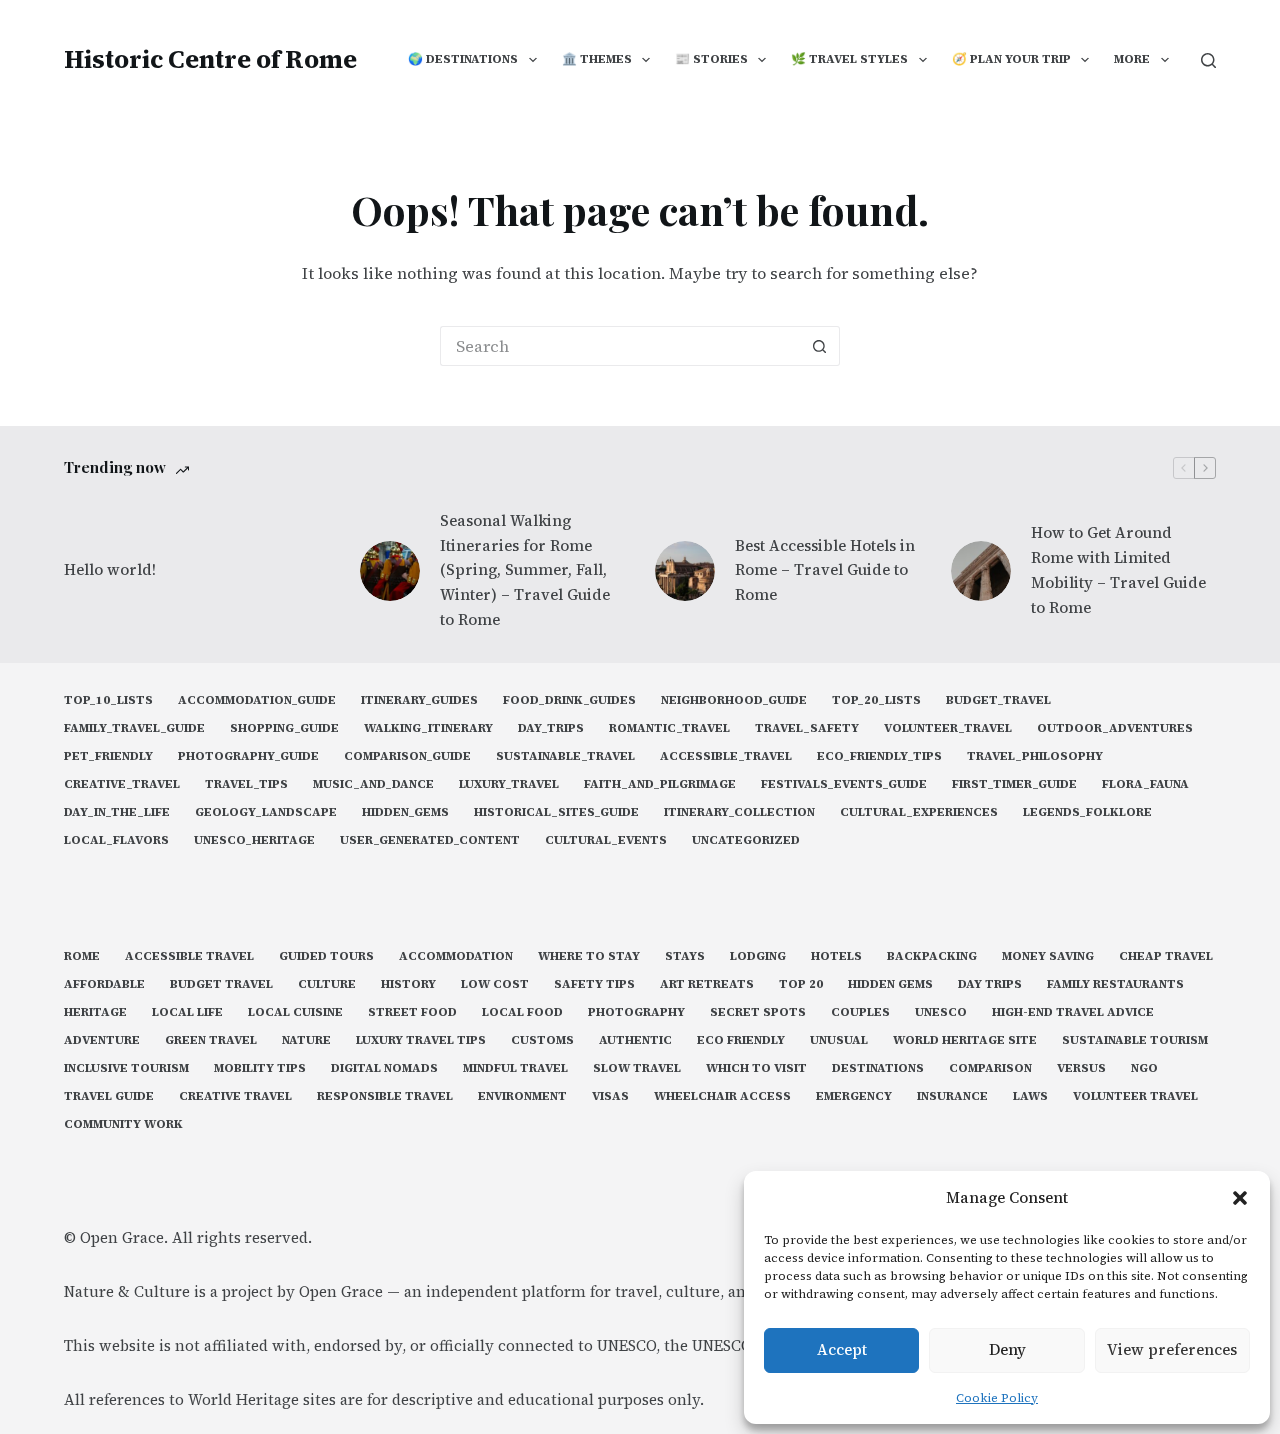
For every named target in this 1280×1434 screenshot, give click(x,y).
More (1132, 59)
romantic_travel (669, 728)
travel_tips (246, 784)
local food (522, 1012)
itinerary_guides (419, 700)
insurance (952, 1096)
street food (412, 1012)
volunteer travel (1135, 1096)
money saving (1048, 956)
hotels (836, 956)
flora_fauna (1145, 784)
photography (636, 1012)
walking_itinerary (428, 728)
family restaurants (1115, 984)
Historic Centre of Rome (210, 59)
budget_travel (998, 700)
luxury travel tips (421, 1040)
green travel (211, 1040)
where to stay (589, 956)
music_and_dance (373, 784)
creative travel (235, 1096)
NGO (1144, 1068)
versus (1081, 1068)
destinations (878, 1068)
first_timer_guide (1014, 784)
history (408, 984)
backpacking (932, 956)
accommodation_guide (257, 700)
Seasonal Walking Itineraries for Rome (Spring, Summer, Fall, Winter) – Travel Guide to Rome (525, 570)
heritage (95, 1012)
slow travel (637, 1068)
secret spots (758, 1012)
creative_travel (122, 784)
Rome (82, 956)
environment (522, 1096)
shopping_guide (284, 728)
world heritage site (965, 1040)
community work (123, 1124)
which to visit (756, 1068)
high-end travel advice (1073, 1012)
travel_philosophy (1035, 756)
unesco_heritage (254, 840)
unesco (941, 1012)
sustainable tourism (1135, 1040)
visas (610, 1096)
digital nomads (384, 1068)
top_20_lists (876, 700)
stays (685, 956)
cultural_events (606, 840)
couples (860, 1012)
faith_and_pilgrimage (660, 784)
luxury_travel (509, 784)
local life (187, 1012)
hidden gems (890, 984)
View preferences (1172, 1349)
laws (1030, 1096)
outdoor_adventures (1115, 728)
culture (327, 984)
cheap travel (1166, 956)
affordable (104, 984)
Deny (1007, 1349)
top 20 (801, 984)
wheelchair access (722, 1096)
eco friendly (741, 1040)
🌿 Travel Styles (849, 59)
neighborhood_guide (734, 700)
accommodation (456, 956)
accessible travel (189, 956)
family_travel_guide (134, 728)
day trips (990, 984)
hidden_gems (405, 812)
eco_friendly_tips (879, 756)
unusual (839, 1040)
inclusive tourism (126, 1068)
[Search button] (820, 346)
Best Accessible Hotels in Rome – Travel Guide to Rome (825, 570)
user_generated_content (430, 840)
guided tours (326, 956)
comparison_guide (407, 756)
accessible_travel (726, 756)
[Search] (1208, 60)
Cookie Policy (997, 1398)
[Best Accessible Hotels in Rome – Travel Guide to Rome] (685, 571)
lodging (758, 956)
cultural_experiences (919, 812)
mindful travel (515, 1068)
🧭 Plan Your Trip (1011, 59)
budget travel (221, 984)
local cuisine (295, 1012)
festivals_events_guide (844, 784)
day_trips (551, 728)
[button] (1240, 1198)
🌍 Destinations (463, 59)
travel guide (109, 1096)
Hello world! (110, 569)
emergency (854, 1096)
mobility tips (260, 1068)
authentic (635, 1040)
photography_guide (248, 756)
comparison (990, 1068)
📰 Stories (711, 59)
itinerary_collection (739, 812)
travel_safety (807, 728)
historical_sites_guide (556, 812)
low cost (495, 984)
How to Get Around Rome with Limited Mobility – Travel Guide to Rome (1118, 569)
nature (306, 1040)
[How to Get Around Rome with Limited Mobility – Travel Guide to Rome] (981, 571)
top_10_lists (108, 700)
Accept (842, 1349)
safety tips (594, 984)
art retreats (707, 984)
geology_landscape (266, 812)
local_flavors (116, 840)
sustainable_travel (565, 756)
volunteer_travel (948, 728)
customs (542, 1040)
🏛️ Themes (597, 59)
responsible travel (385, 1096)
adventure (102, 1040)
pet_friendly (108, 756)
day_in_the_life (117, 812)
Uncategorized (746, 840)
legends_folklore (1087, 812)
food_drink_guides (569, 700)
